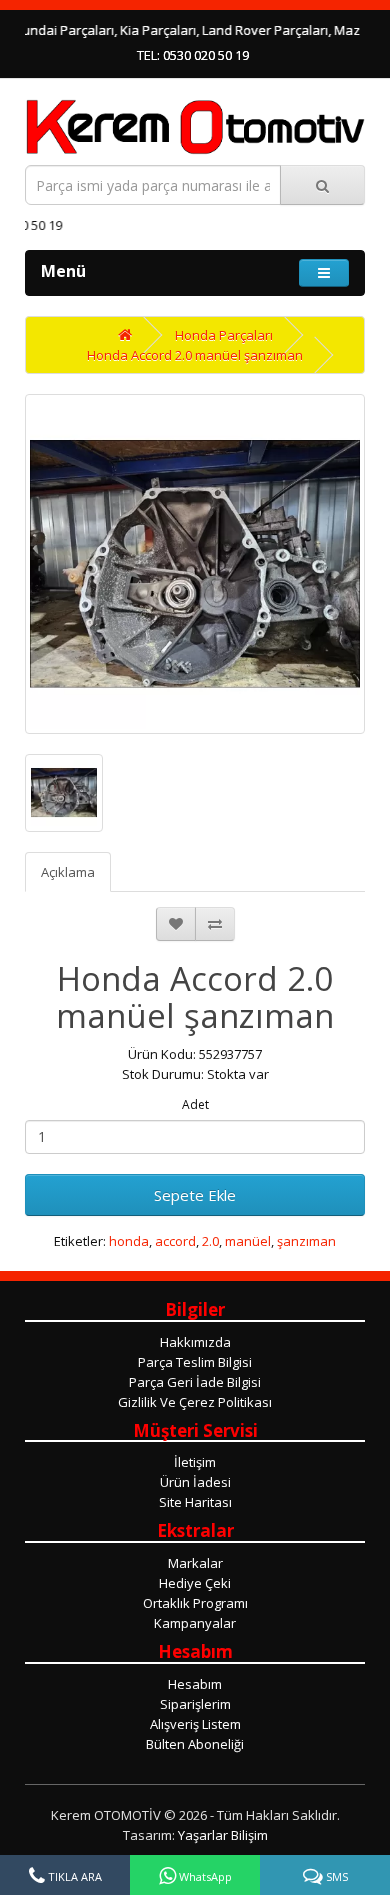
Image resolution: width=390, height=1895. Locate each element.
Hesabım (195, 1684)
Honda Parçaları (224, 335)
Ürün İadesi (195, 1482)
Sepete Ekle (195, 1195)
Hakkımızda (195, 1342)
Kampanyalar (195, 1623)
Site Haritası (195, 1502)
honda (129, 1241)
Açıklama (68, 872)
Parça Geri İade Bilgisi (195, 1382)
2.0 (210, 1241)
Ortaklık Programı (195, 1603)
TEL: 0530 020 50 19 (193, 55)
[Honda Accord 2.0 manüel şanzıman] (195, 564)
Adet (195, 1104)
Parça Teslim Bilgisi (195, 1362)
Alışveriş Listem (195, 1724)
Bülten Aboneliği (195, 1744)
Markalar (195, 1563)
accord (175, 1241)
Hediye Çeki (195, 1583)
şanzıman (306, 1241)
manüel (248, 1241)
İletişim (195, 1462)
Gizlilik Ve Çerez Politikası (195, 1402)
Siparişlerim (195, 1704)
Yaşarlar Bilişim (223, 1835)
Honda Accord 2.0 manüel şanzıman (195, 355)
